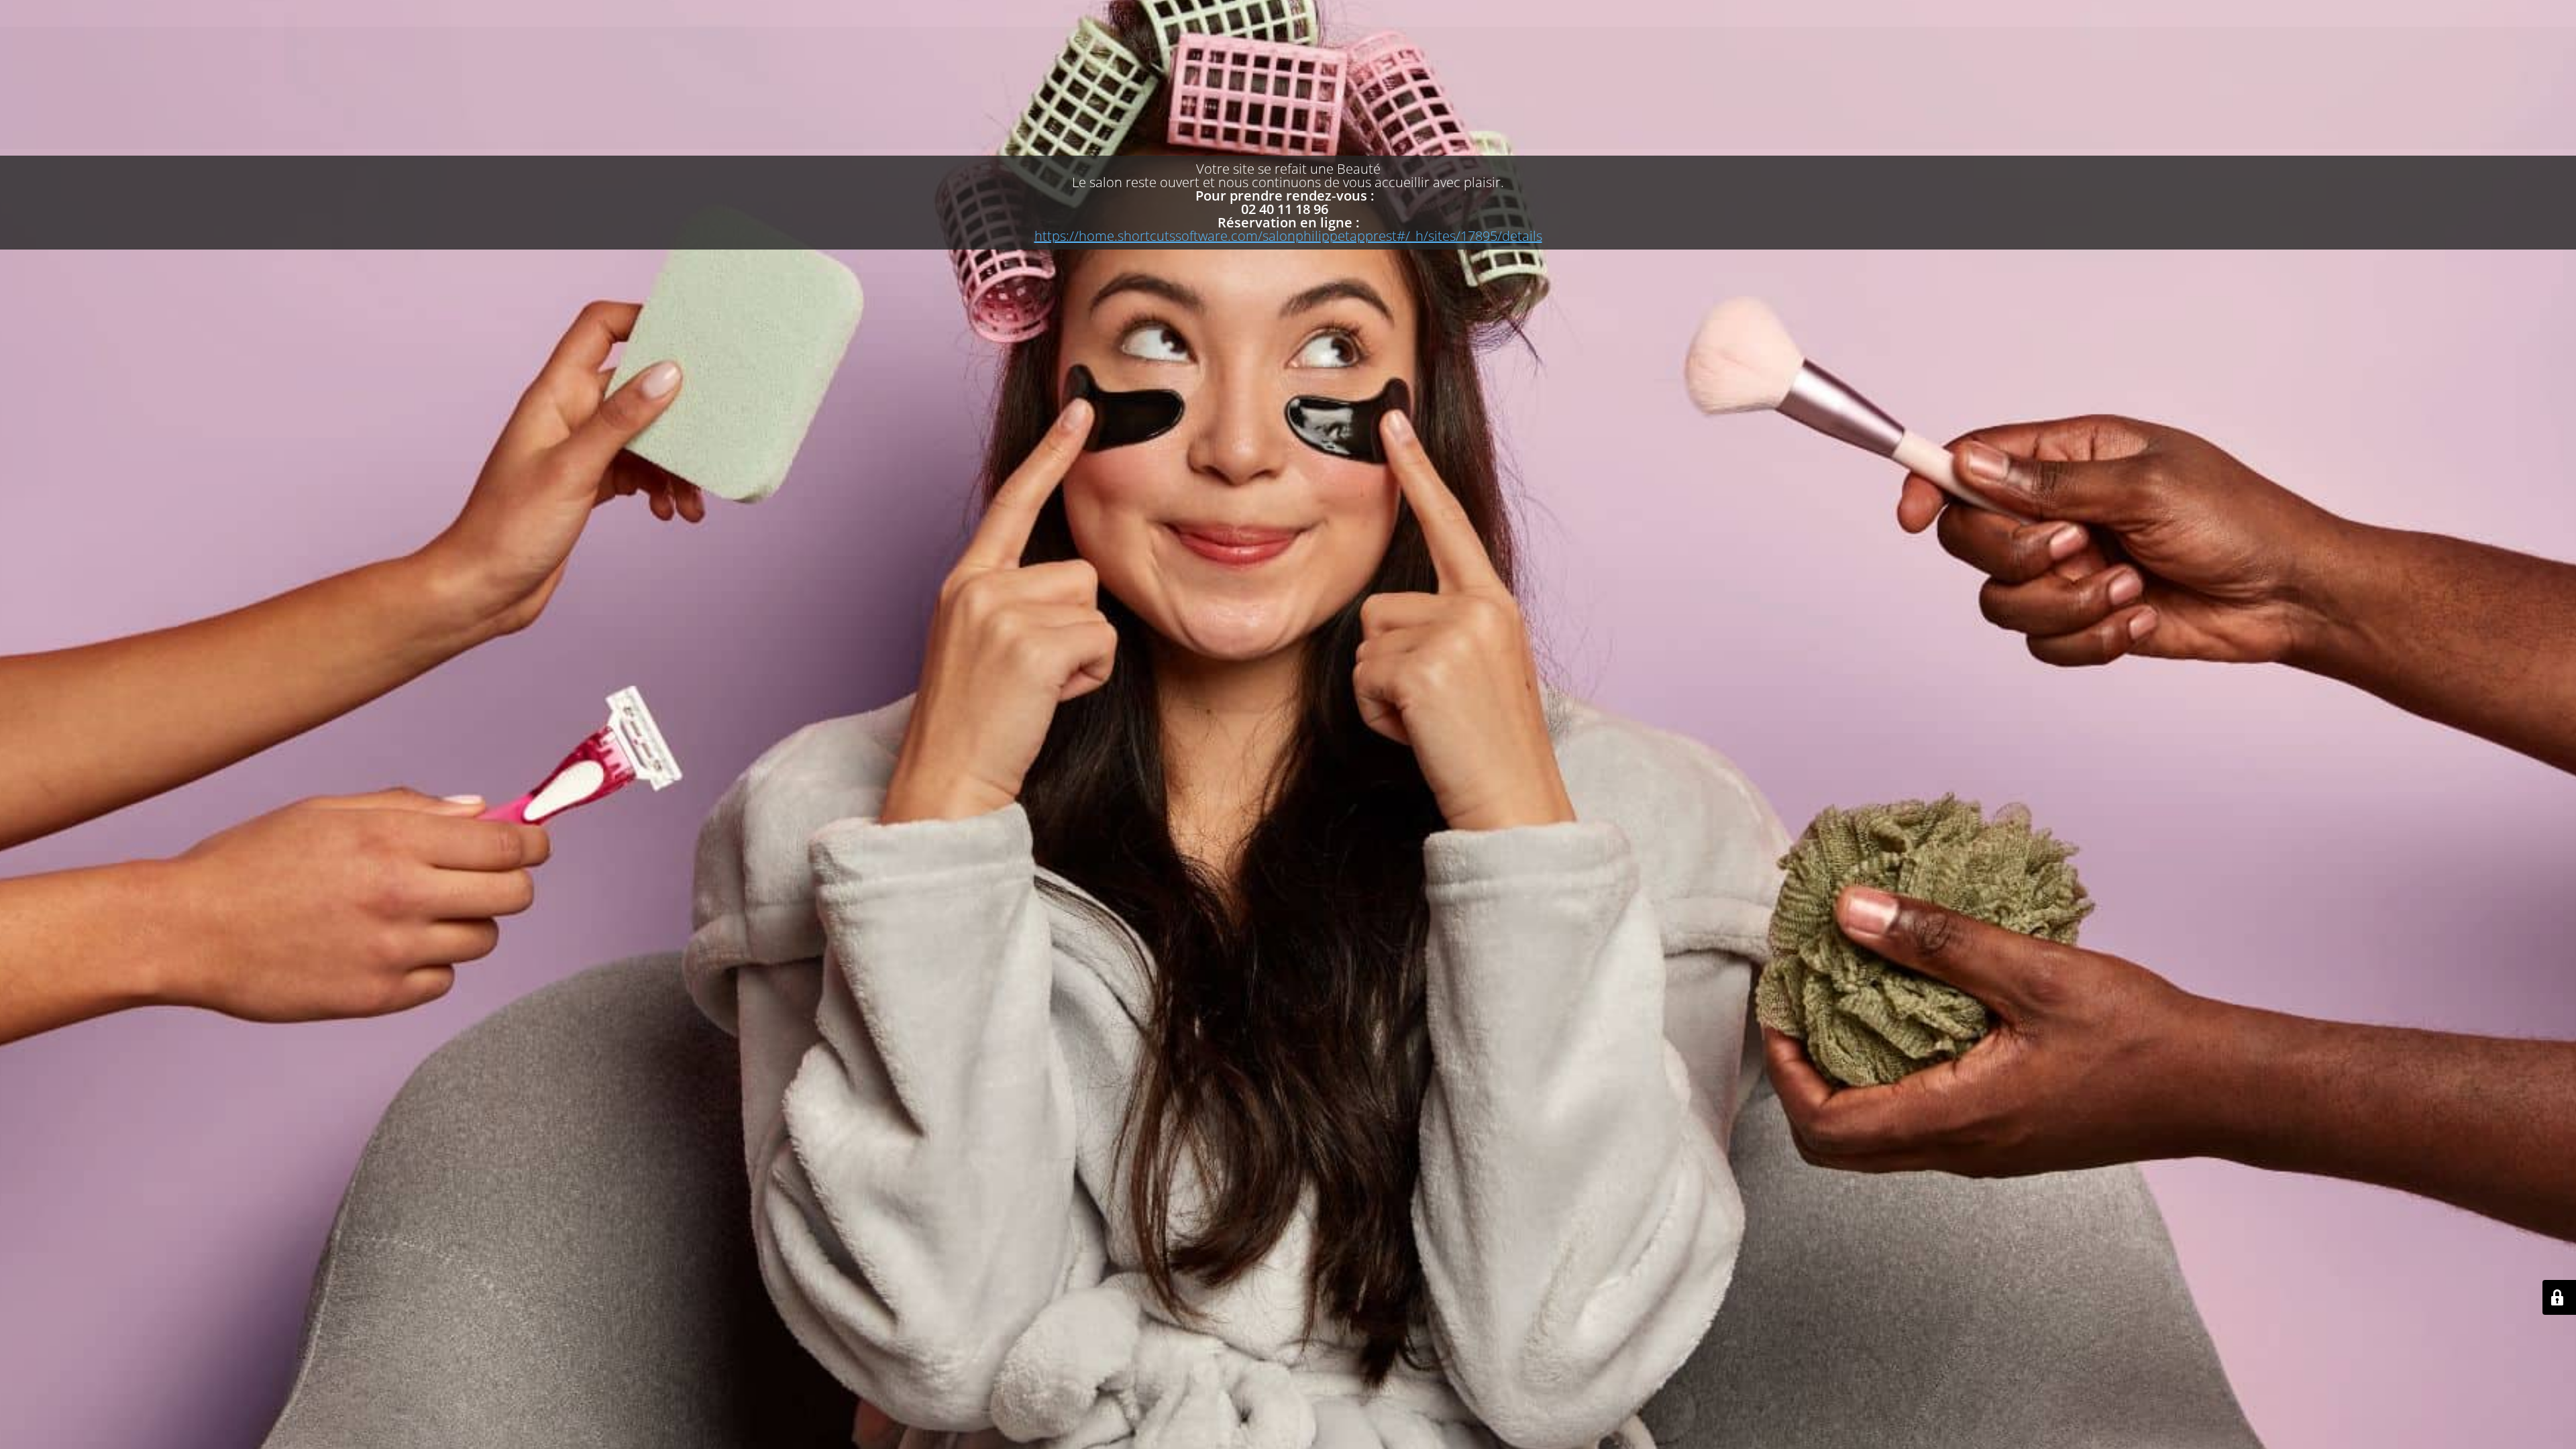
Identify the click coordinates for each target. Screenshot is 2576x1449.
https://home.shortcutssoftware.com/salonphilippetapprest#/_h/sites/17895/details (1288, 236)
